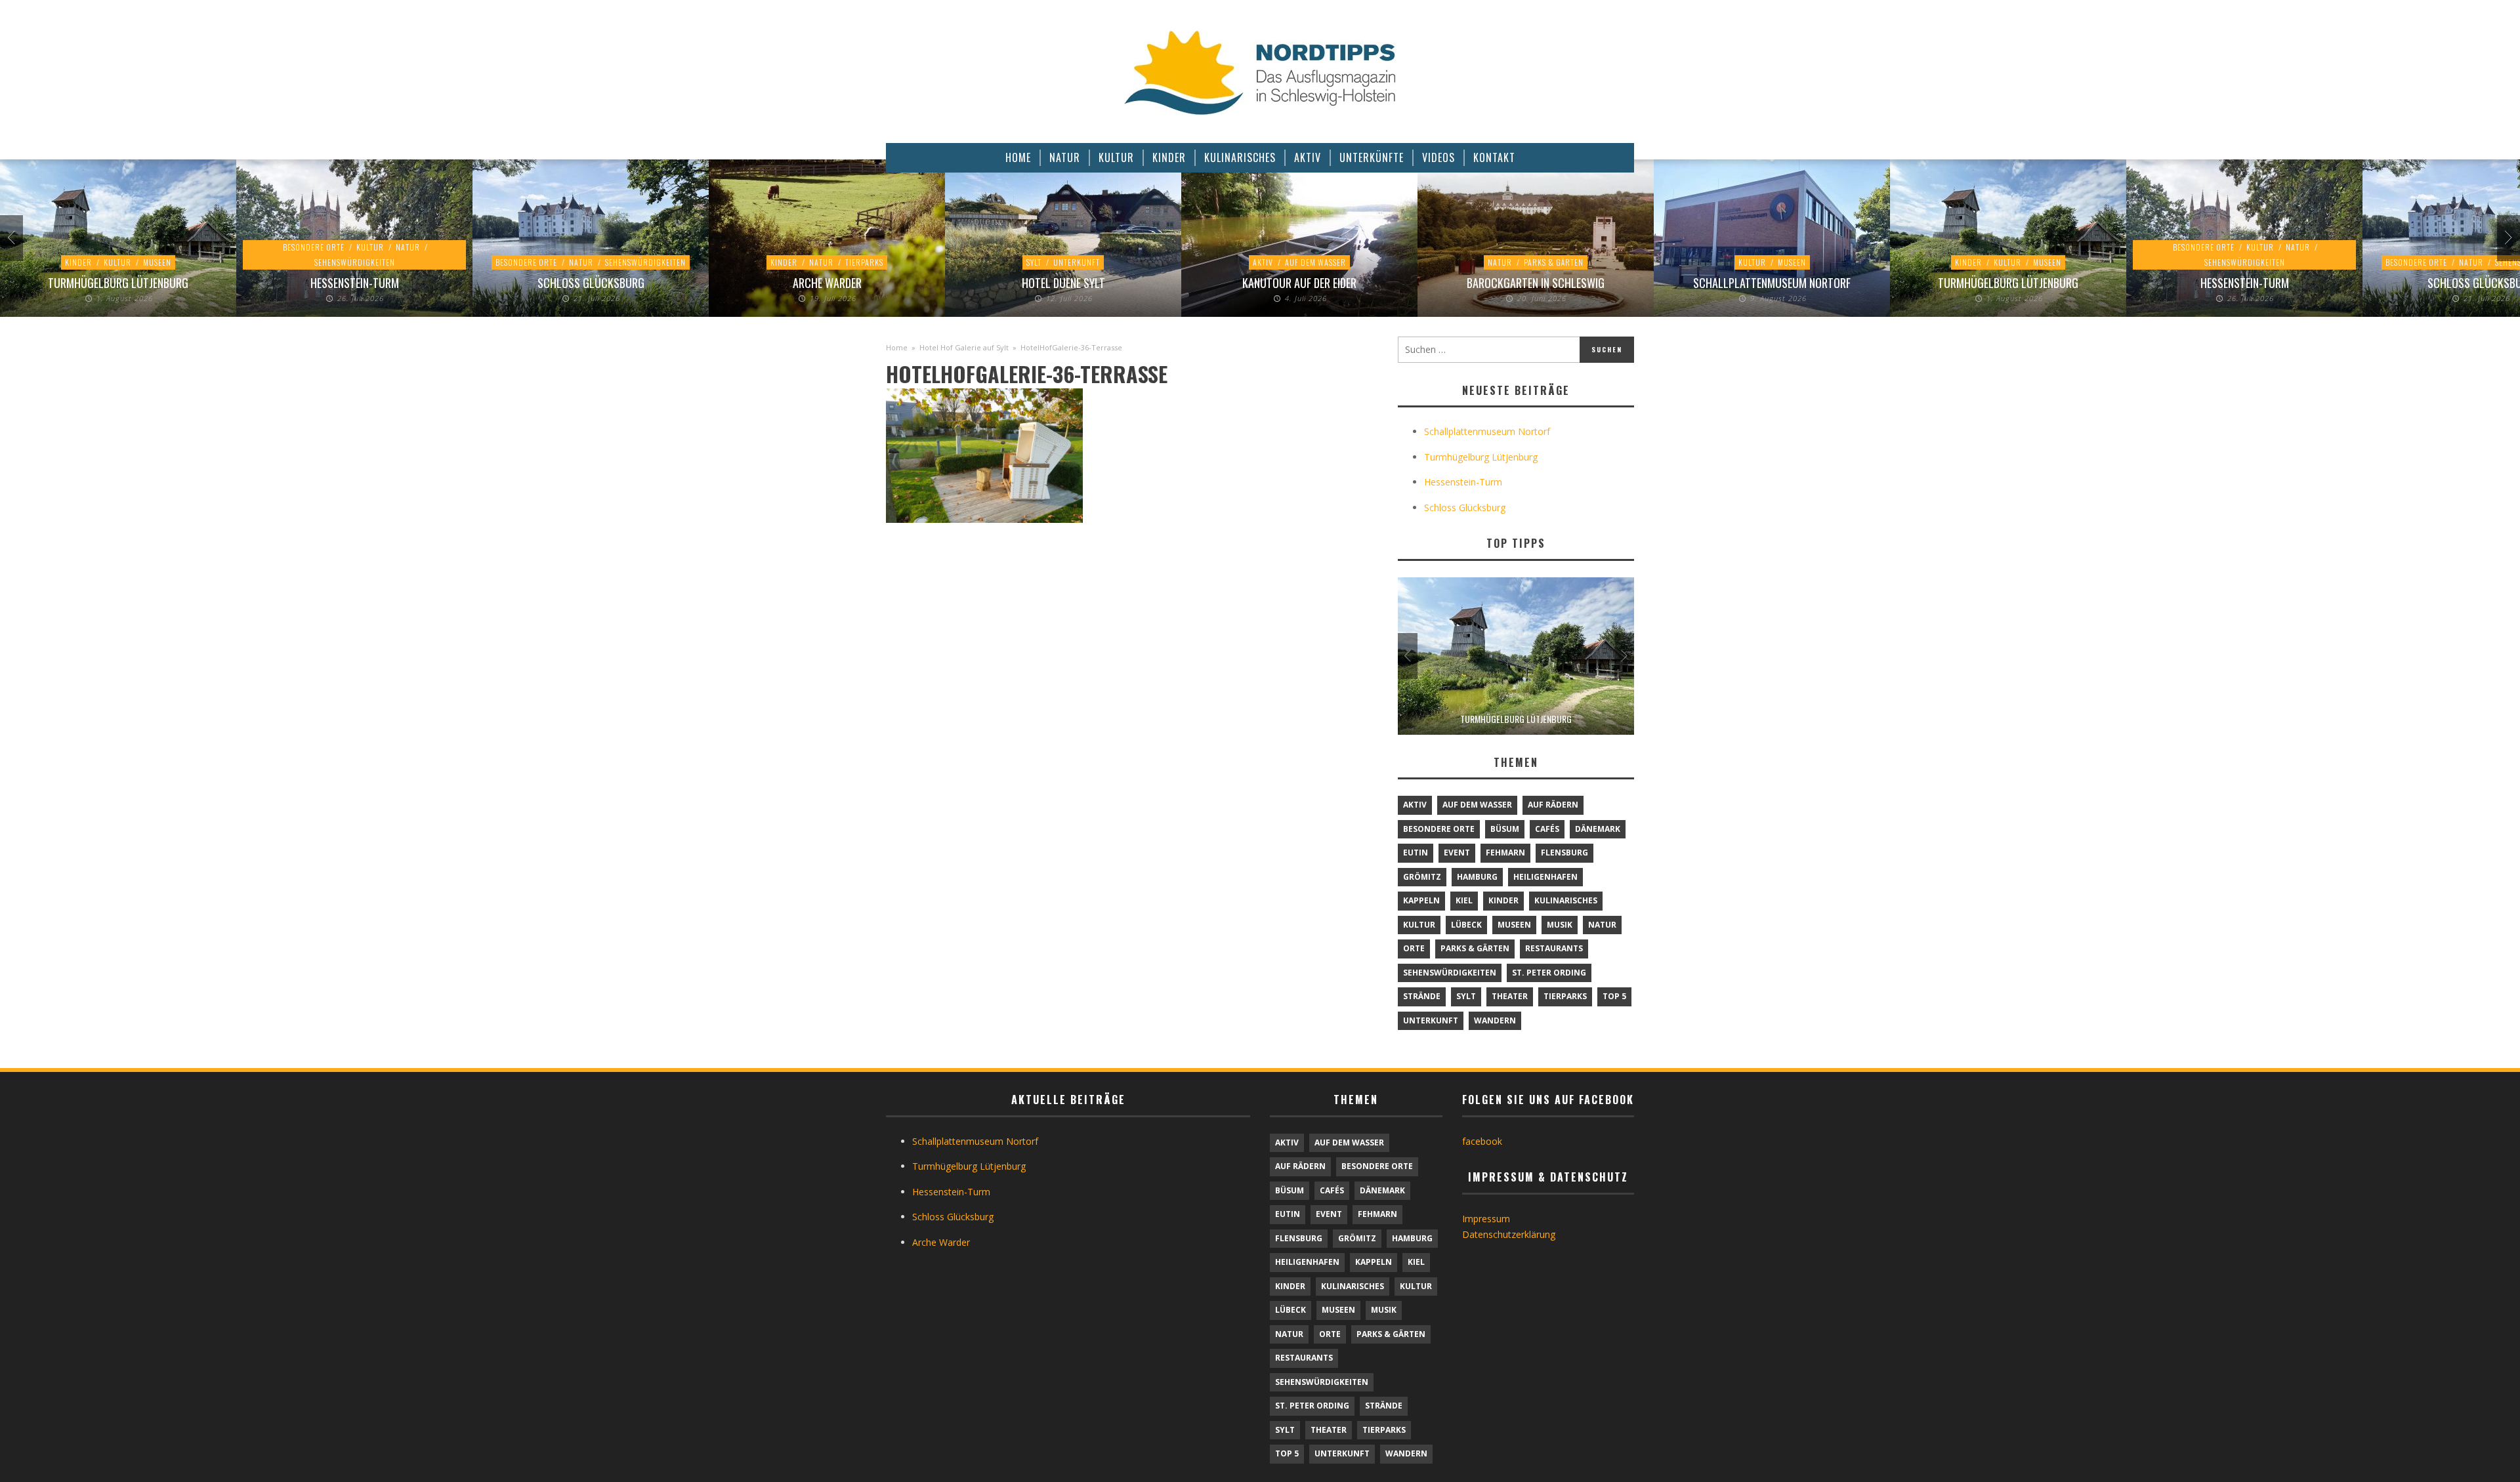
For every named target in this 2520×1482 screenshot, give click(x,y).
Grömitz (1422, 877)
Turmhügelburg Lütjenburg (118, 283)
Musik (1560, 925)
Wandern (1495, 1020)
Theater (1510, 996)
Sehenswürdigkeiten (355, 262)
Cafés (1547, 829)
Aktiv (1263, 262)
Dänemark (1598, 829)
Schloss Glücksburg (591, 283)
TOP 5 (1614, 996)
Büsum (1505, 829)
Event (1457, 853)
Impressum (1486, 1219)
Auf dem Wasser (1315, 262)
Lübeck (1466, 925)
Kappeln (1421, 900)
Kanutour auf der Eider (1299, 283)
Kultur (117, 262)
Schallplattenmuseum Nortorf (1772, 283)
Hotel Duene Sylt (1063, 283)
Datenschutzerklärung (1509, 1234)
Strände (1422, 996)
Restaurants (1554, 948)
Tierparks (864, 262)
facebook (1482, 1141)
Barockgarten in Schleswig (1536, 283)
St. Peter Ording (1549, 973)
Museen (157, 262)
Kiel (1464, 900)
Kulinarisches (1566, 900)
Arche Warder (827, 283)
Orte (1414, 948)
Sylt (1034, 262)
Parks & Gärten (1554, 262)
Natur (408, 247)
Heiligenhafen (1545, 877)
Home (897, 347)
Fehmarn (1505, 853)
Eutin (1416, 853)
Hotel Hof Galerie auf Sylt (964, 347)
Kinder (78, 262)
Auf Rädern (1553, 805)
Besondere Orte (314, 247)
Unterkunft (1077, 262)
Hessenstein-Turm (355, 283)
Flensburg (1564, 853)
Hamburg (1477, 877)
